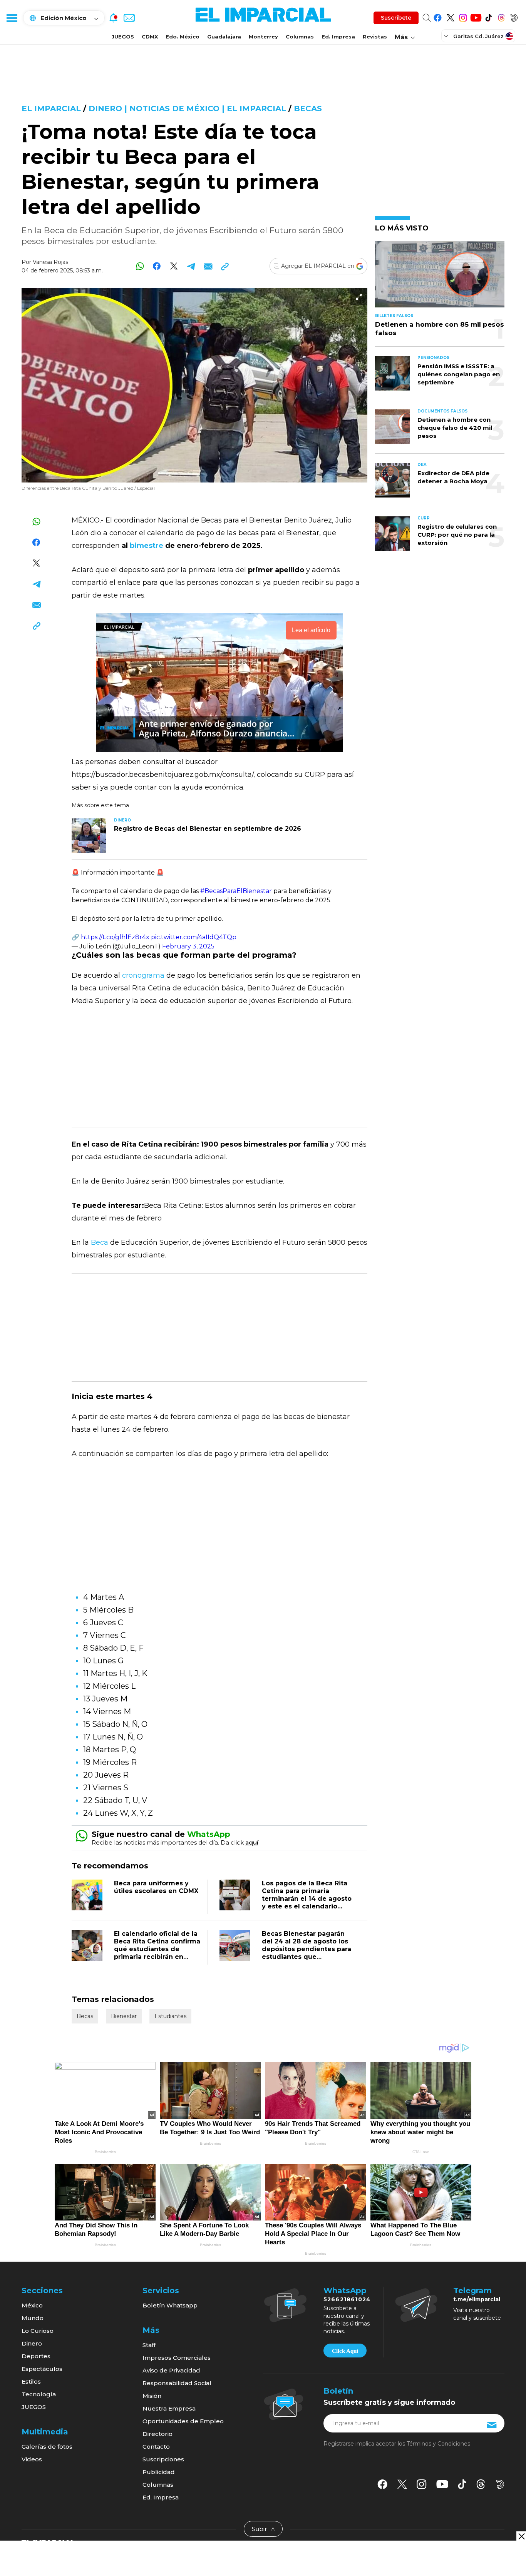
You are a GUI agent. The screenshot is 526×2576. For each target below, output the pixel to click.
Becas (308, 109)
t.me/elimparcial (477, 2299)
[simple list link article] (440, 278)
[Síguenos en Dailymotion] (514, 16)
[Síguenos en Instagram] (463, 16)
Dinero (32, 2343)
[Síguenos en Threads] (501, 16)
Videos (32, 2459)
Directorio (157, 2434)
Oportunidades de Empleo (183, 2421)
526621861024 (347, 2299)
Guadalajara (224, 37)
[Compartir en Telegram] (191, 266)
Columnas (300, 37)
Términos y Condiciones (438, 2444)
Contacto (156, 2447)
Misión (152, 2396)
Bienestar (124, 2016)
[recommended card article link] (89, 836)
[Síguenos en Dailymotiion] (500, 2484)
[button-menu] (12, 18)
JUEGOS (123, 37)
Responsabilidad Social (177, 2383)
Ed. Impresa (338, 37)
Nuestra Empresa (169, 2408)
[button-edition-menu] (447, 36)
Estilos (31, 2382)
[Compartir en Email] (208, 266)
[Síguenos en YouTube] (476, 16)
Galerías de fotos (47, 2447)
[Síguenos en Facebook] (438, 16)
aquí (252, 1842)
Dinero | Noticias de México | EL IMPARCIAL (187, 109)
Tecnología (39, 2394)
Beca (100, 1242)
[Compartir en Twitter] (174, 266)
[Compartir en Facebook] (157, 266)
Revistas (375, 37)
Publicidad (159, 2472)
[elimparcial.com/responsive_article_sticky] (521, 2536)
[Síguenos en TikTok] (488, 16)
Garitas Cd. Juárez (478, 36)
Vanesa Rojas (50, 262)
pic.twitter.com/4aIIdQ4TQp (194, 937)
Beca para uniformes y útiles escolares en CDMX (156, 1887)
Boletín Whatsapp (170, 2305)
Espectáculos (42, 2369)
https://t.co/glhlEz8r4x (115, 937)
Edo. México (183, 37)
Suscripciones (163, 2459)
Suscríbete (396, 18)
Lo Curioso (38, 2331)
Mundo (33, 2318)
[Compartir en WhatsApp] (140, 266)
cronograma (143, 975)
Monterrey (263, 37)
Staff (149, 2345)
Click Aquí (345, 2351)
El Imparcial (51, 109)
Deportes (36, 2356)
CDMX (150, 37)
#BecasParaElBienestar (236, 891)
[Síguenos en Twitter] (450, 16)
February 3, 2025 (188, 946)
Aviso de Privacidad (171, 2370)
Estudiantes (170, 2016)
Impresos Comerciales (177, 2358)
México (32, 2305)
